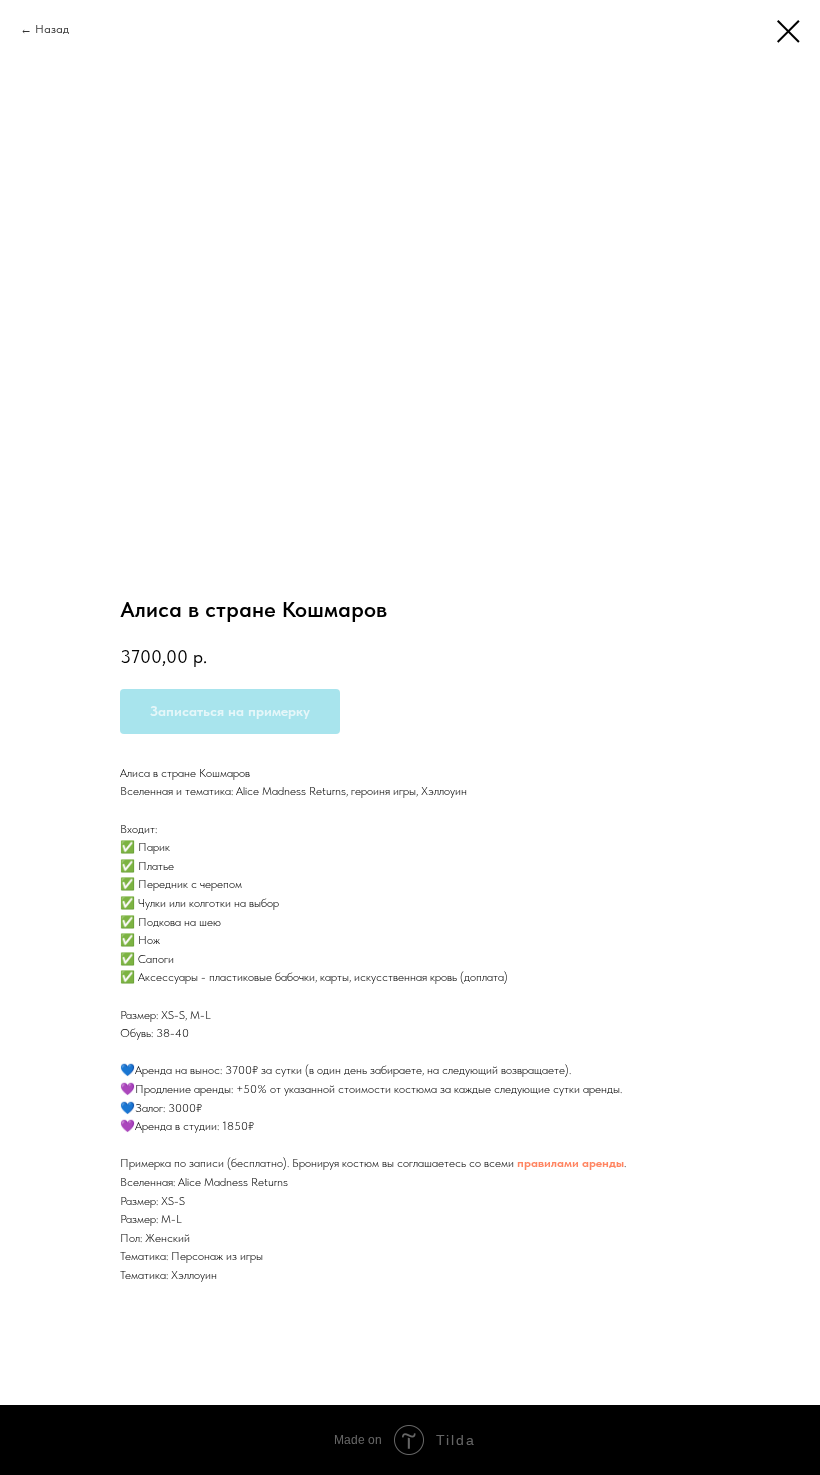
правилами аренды (570, 1163)
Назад (52, 29)
